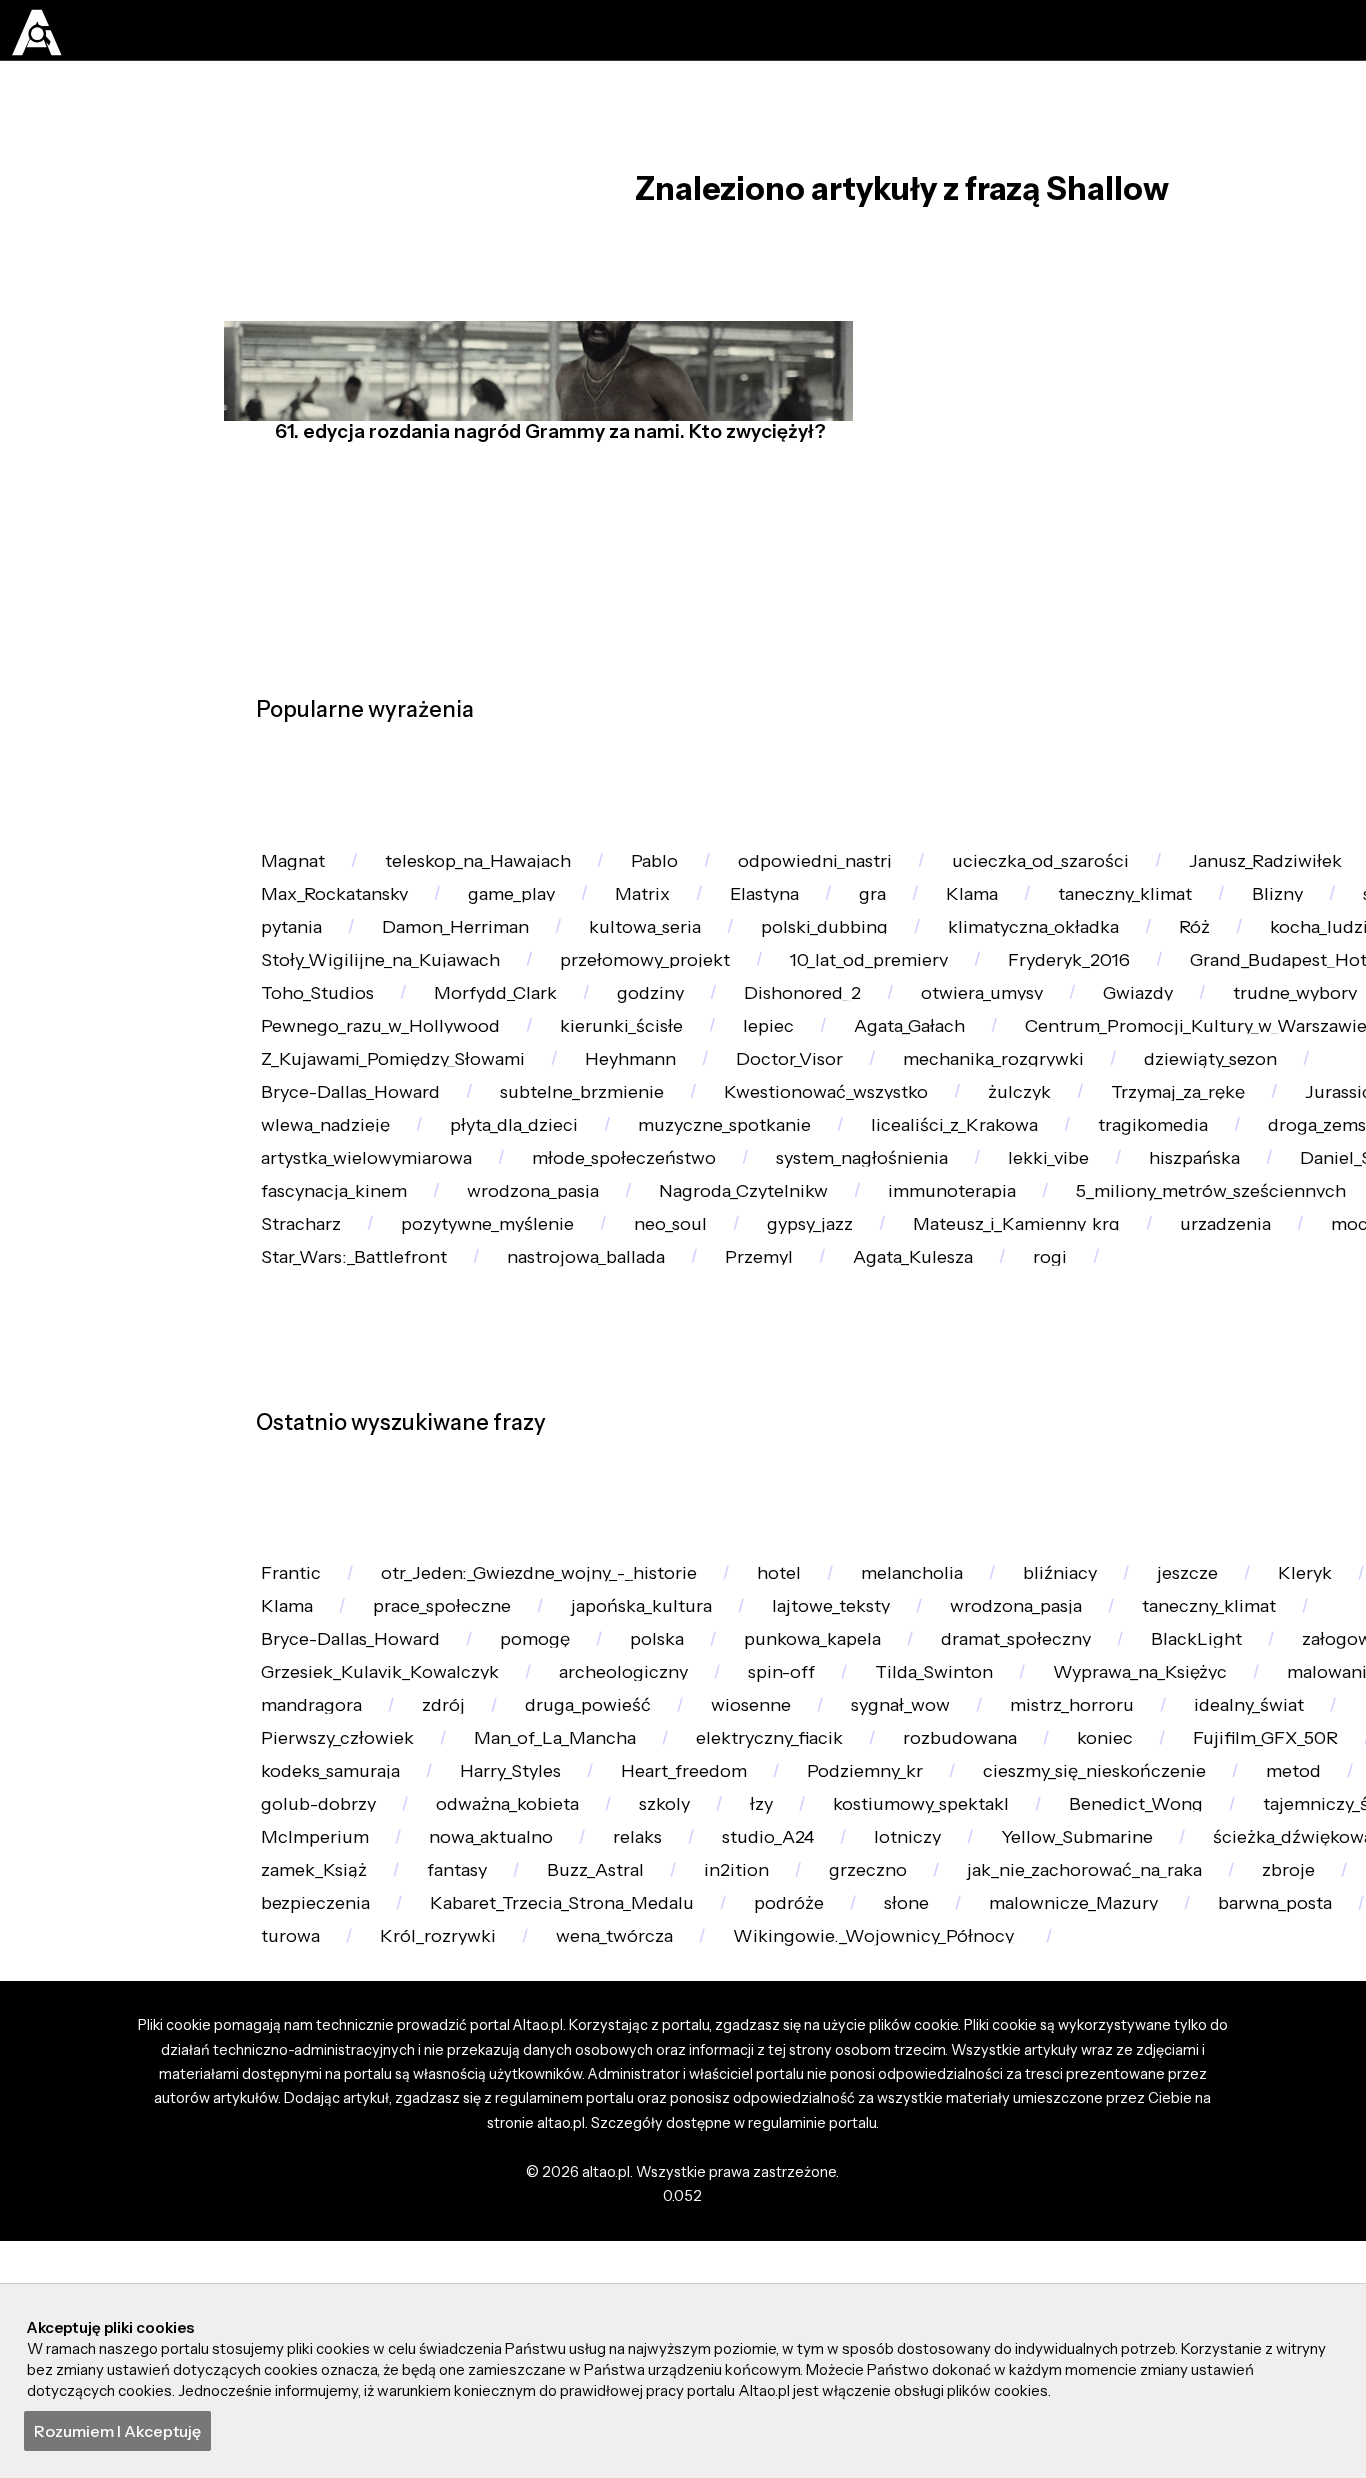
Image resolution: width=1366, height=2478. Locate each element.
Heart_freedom (1071, 2241)
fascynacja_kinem (1129, 1414)
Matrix (680, 926)
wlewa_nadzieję (961, 1306)
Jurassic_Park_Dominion (717, 1306)
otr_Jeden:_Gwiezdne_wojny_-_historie (563, 1915)
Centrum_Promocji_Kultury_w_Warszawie (445, 1197)
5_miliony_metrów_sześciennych (859, 1469)
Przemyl (800, 1577)
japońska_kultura (870, 1970)
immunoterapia (581, 1469)
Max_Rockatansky (343, 926)
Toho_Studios (593, 1088)
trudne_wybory (473, 1143)
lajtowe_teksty (1075, 1970)
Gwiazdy (302, 1143)
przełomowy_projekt (941, 1034)
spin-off (1136, 2078)
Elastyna (813, 926)
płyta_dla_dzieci (1165, 1306)
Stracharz (1218, 1469)
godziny (953, 1088)
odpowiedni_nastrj (865, 871)
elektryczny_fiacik (1194, 2187)
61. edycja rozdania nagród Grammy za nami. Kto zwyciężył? (544, 477)
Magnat (299, 871)
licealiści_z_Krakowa (352, 1360)
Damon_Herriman (700, 980)
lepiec (1147, 1143)
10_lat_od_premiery (1184, 1034)
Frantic (297, 1915)
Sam (1088, 1469)
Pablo (691, 871)
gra (934, 926)
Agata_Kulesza (967, 1577)
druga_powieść (1040, 2133)
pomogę (772, 2024)
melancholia (964, 1915)
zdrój (883, 2133)
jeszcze (1264, 1915)
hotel (820, 1915)
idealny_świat (522, 2187)
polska (906, 2024)
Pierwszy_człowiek (729, 2187)
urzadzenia (1156, 1523)
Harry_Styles (882, 2241)
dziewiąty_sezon (596, 1251)
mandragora (738, 2133)
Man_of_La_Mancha (962, 2187)
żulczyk (297, 1306)
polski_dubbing (1101, 980)
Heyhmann (1089, 1197)
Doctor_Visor (1262, 1197)
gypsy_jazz (705, 1523)
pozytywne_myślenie (357, 1523)
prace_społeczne (655, 1970)
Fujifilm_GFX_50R (467, 2241)
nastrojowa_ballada (611, 1577)
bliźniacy (1126, 1915)
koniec (294, 2241)
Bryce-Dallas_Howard (829, 1251)
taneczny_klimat (1211, 926)
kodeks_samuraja (685, 2241)
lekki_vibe (560, 1414)
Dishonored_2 (1119, 1088)
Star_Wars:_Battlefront (362, 1577)
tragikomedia (566, 1360)
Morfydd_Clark (785, 1088)
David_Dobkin (328, 1970)
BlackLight (312, 2078)
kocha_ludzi (415, 1034)
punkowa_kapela (1076, 2024)
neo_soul (554, 1523)
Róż (281, 1034)
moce (1297, 1523)
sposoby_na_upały (343, 980)
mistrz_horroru (331, 2187)
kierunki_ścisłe (987, 1143)
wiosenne (1217, 2133)
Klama (1044, 926)
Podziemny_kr (1268, 2241)
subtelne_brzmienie (1081, 1251)
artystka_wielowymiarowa (996, 1360)
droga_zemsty (754, 1360)
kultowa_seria (906, 980)
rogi (1117, 1577)
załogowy (467, 2078)
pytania (521, 980)
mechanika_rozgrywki (362, 1251)
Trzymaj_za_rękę (469, 1306)
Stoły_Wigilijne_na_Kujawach (658, 1034)
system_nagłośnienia (357, 1414)
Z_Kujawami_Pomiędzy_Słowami (833, 1197)
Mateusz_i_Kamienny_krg (929, 1523)
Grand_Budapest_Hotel (366, 1088)
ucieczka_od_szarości (1107, 871)
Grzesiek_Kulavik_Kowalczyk (702, 2078)
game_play (536, 926)
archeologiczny (964, 2078)
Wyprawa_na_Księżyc (358, 2133)
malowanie (567, 2133)
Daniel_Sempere (909, 1414)
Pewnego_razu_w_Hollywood (730, 1143)
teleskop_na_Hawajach (500, 871)
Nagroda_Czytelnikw (355, 1469)
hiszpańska (720, 1414)
